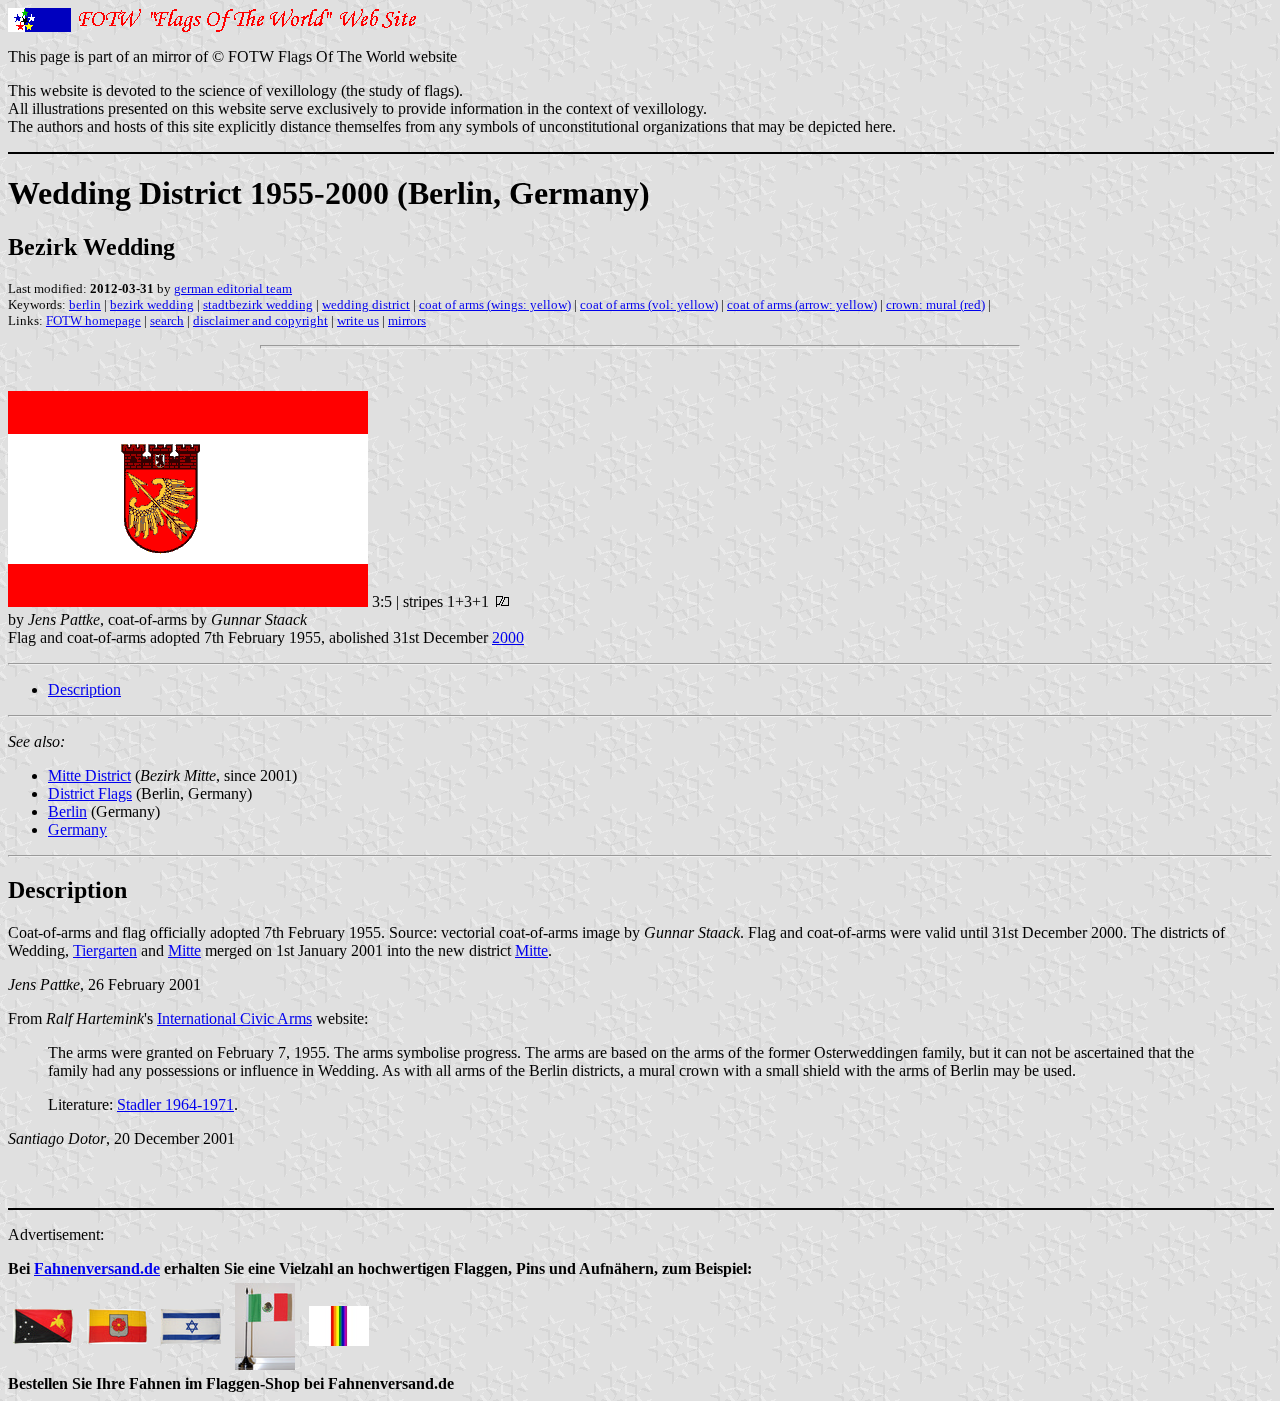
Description (84, 689)
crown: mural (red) (935, 304)
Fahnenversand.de (97, 1268)
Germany (77, 829)
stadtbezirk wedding (258, 304)
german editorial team (233, 288)
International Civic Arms (234, 1018)
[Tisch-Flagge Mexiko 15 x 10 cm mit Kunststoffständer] (265, 1320)
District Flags (90, 793)
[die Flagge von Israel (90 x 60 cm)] (191, 1320)
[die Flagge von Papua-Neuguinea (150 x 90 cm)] (43, 1320)
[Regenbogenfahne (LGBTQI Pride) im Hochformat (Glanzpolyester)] (339, 1320)
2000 (508, 637)
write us (358, 320)
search (167, 320)
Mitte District (89, 775)
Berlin (67, 811)
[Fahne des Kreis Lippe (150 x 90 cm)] (117, 1320)
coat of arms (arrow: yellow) (802, 304)
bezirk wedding (152, 304)
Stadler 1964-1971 (175, 1104)
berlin (85, 304)
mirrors (407, 320)
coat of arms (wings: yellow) (495, 304)
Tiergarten (105, 950)
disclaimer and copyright (260, 320)
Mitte (184, 950)
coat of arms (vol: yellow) (649, 304)
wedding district (366, 304)
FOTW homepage (93, 320)
